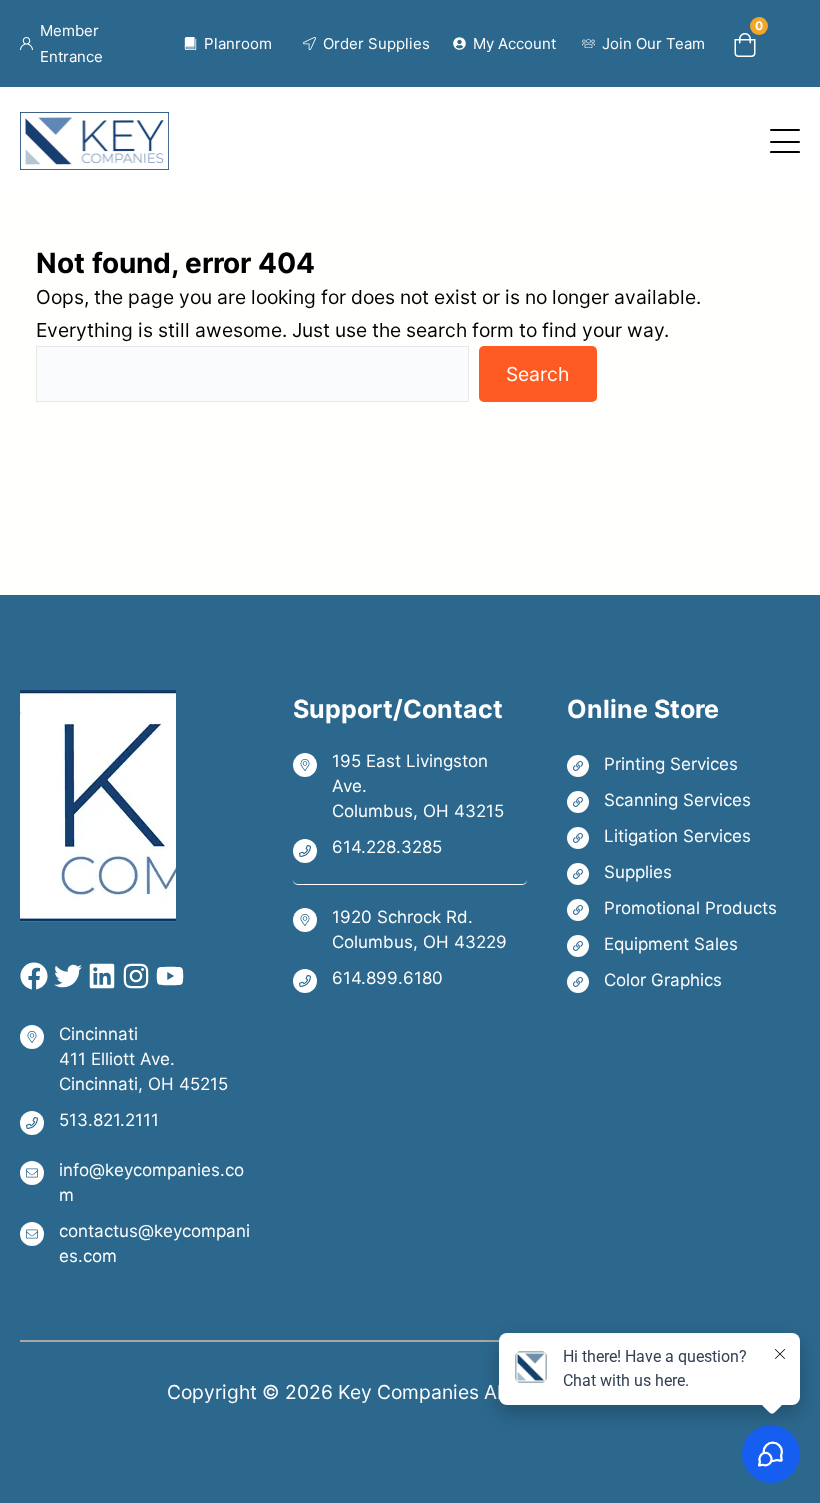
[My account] (505, 44)
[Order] (366, 44)
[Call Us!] (409, 849)
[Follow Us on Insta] (133, 976)
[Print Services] (672, 764)
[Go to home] (94, 128)
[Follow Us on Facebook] (34, 976)
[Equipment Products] (672, 944)
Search (537, 374)
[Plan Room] (228, 44)
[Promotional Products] (672, 908)
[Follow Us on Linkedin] (99, 976)
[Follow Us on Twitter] (65, 976)
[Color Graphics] (672, 980)
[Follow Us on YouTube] (167, 976)
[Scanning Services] (672, 800)
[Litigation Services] (672, 836)
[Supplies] (672, 872)
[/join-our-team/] (643, 44)
